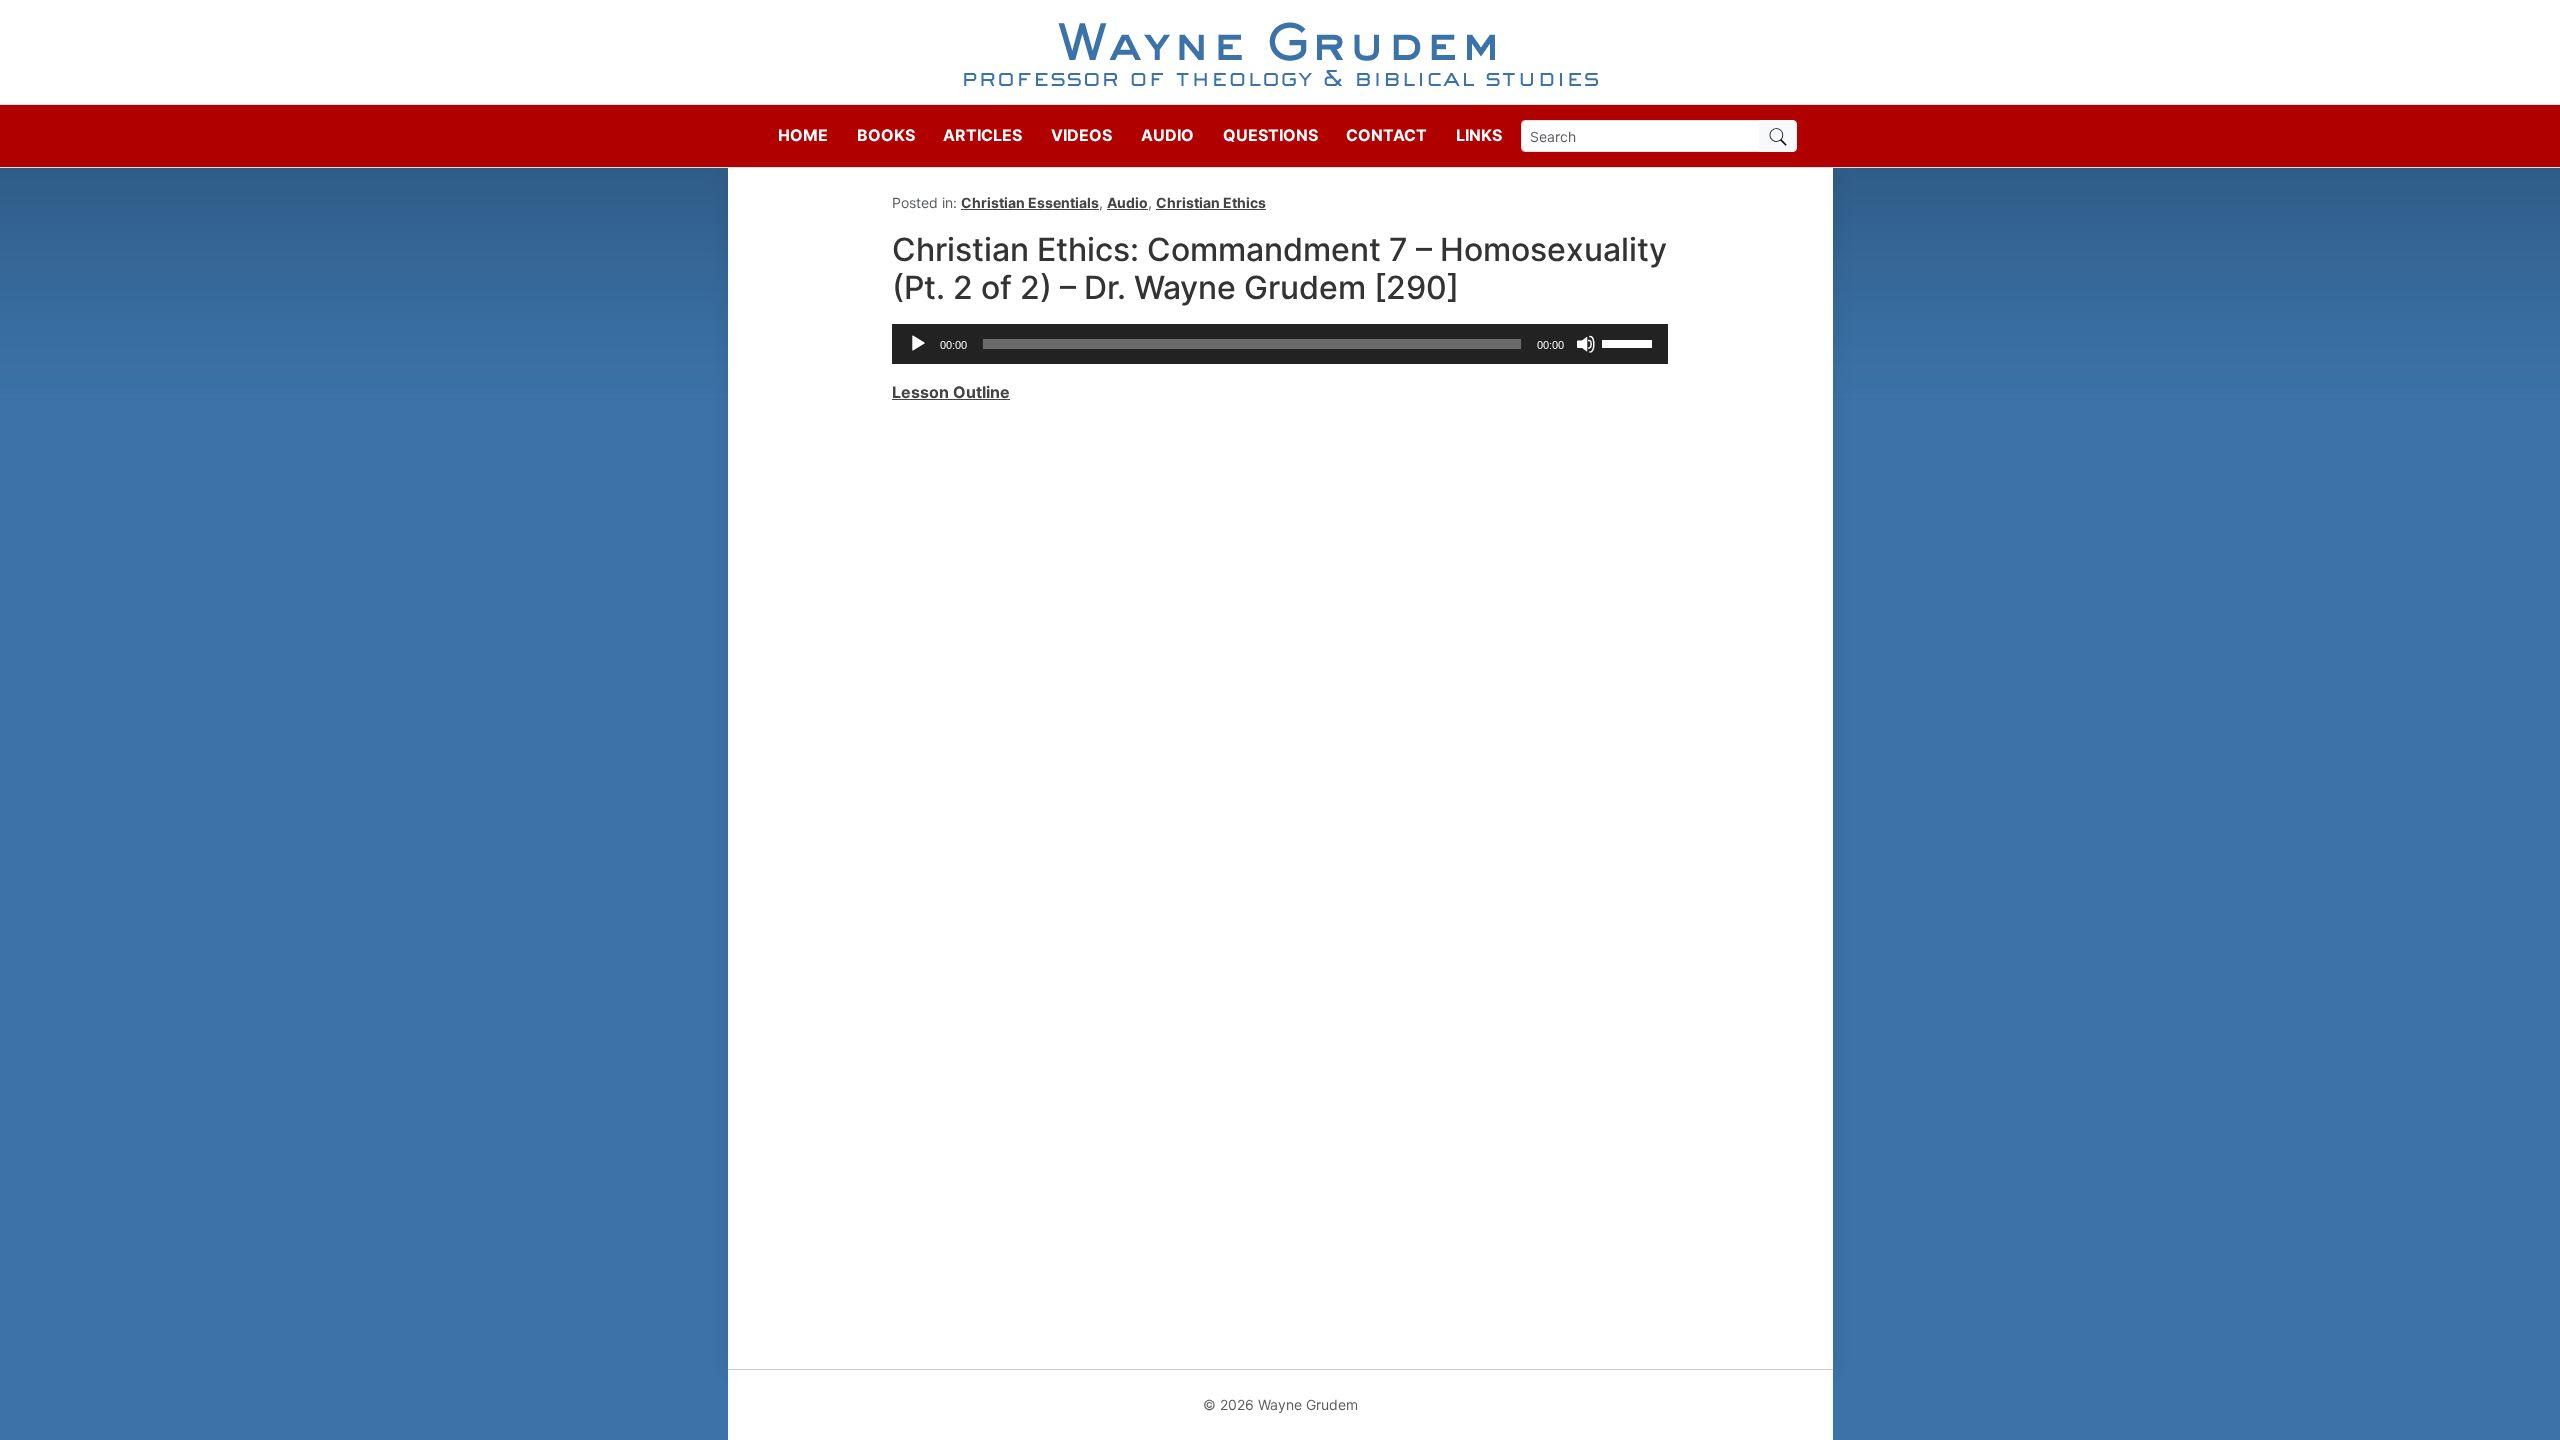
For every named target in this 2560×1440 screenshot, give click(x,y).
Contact (1386, 135)
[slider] (1630, 342)
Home (803, 135)
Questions (1270, 135)
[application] (1280, 344)
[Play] (918, 344)
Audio (1167, 135)
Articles (982, 135)
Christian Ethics (1211, 202)
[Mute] (1586, 344)
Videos (1081, 135)
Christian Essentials (1030, 202)
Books (886, 135)
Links (1479, 135)
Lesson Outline (951, 392)
